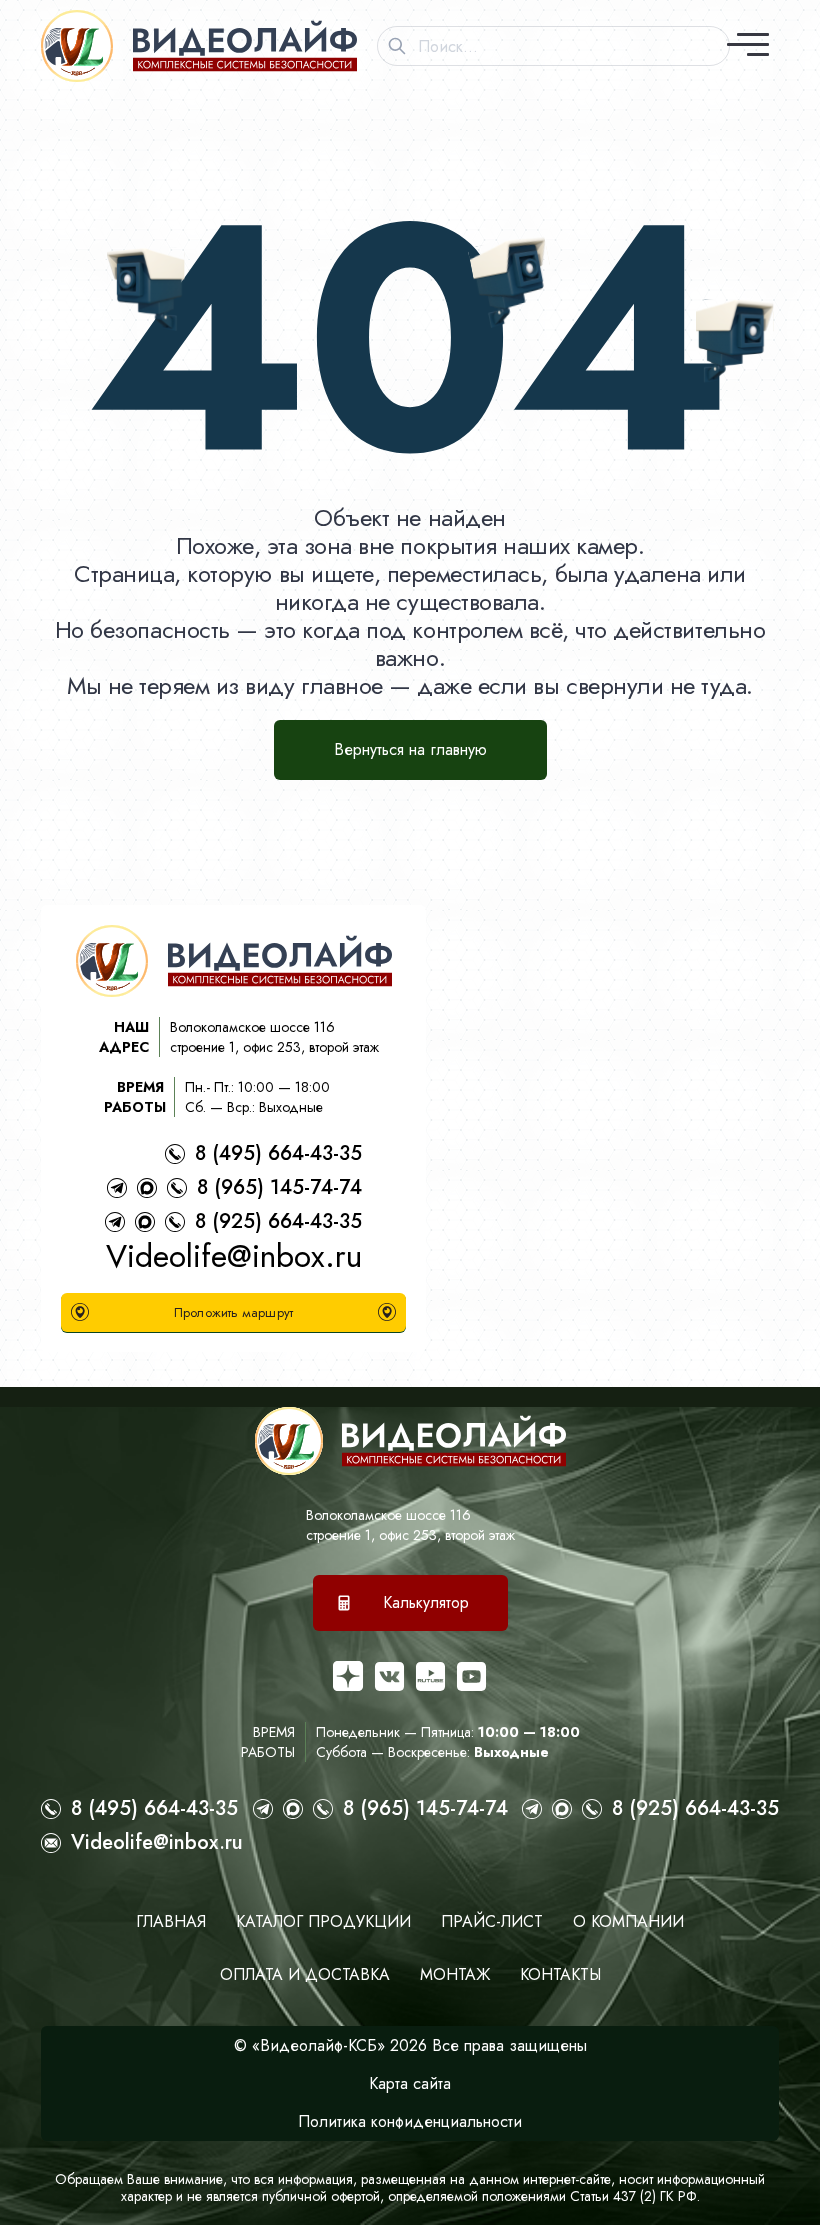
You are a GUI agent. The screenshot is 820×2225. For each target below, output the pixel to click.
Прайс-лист (492, 1921)
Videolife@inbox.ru (234, 1256)
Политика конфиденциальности (410, 2121)
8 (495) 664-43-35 (278, 1153)
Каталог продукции (323, 1921)
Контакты (560, 1974)
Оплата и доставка (305, 1974)
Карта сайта (410, 2083)
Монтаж (455, 1974)
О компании (628, 1921)
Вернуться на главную (410, 749)
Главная (171, 1921)
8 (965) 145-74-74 (279, 1187)
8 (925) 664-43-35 (278, 1221)
